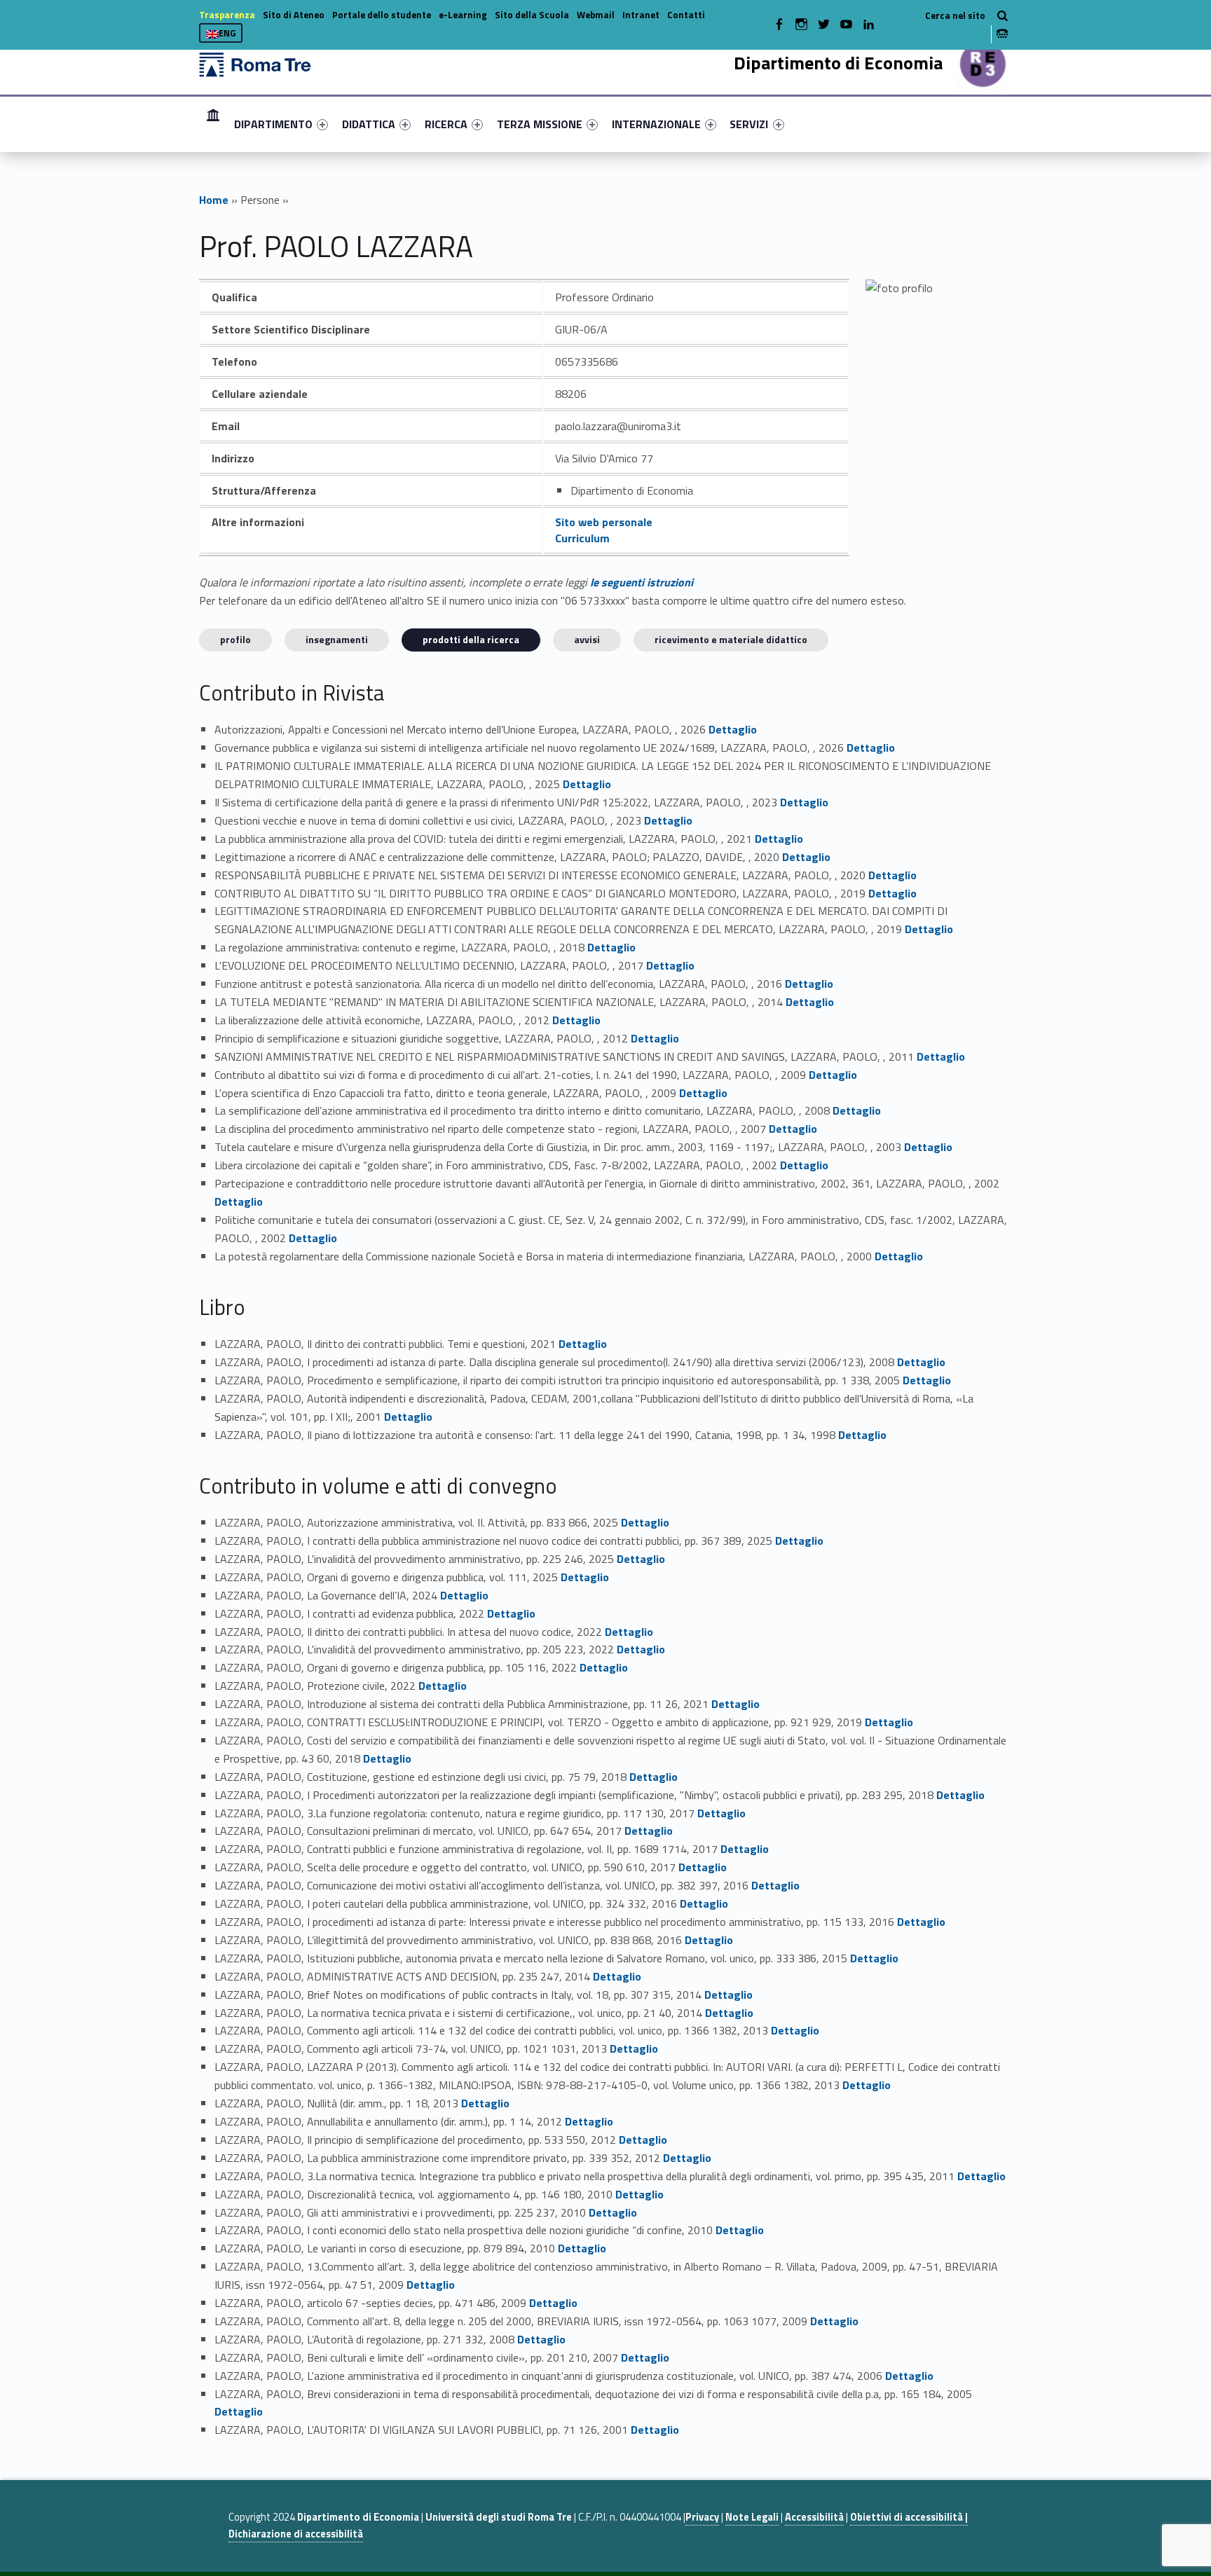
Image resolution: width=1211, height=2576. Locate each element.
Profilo (235, 639)
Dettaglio (733, 729)
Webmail (596, 15)
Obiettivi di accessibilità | (909, 2517)
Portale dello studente (382, 15)
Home (213, 124)
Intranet (641, 15)
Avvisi (587, 639)
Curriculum (582, 538)
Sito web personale (604, 522)
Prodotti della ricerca (471, 639)
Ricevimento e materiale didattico (731, 639)
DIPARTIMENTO (273, 124)
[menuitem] (213, 124)
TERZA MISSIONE (540, 124)
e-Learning (463, 15)
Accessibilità (814, 2517)
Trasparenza (227, 15)
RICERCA (446, 124)
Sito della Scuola (532, 15)
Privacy (702, 2517)
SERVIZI (749, 124)
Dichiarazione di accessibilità (296, 2534)
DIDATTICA (369, 124)
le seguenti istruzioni (642, 582)
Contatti (686, 15)
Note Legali (752, 2517)
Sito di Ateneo (294, 15)
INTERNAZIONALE (656, 124)
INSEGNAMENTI (337, 639)
